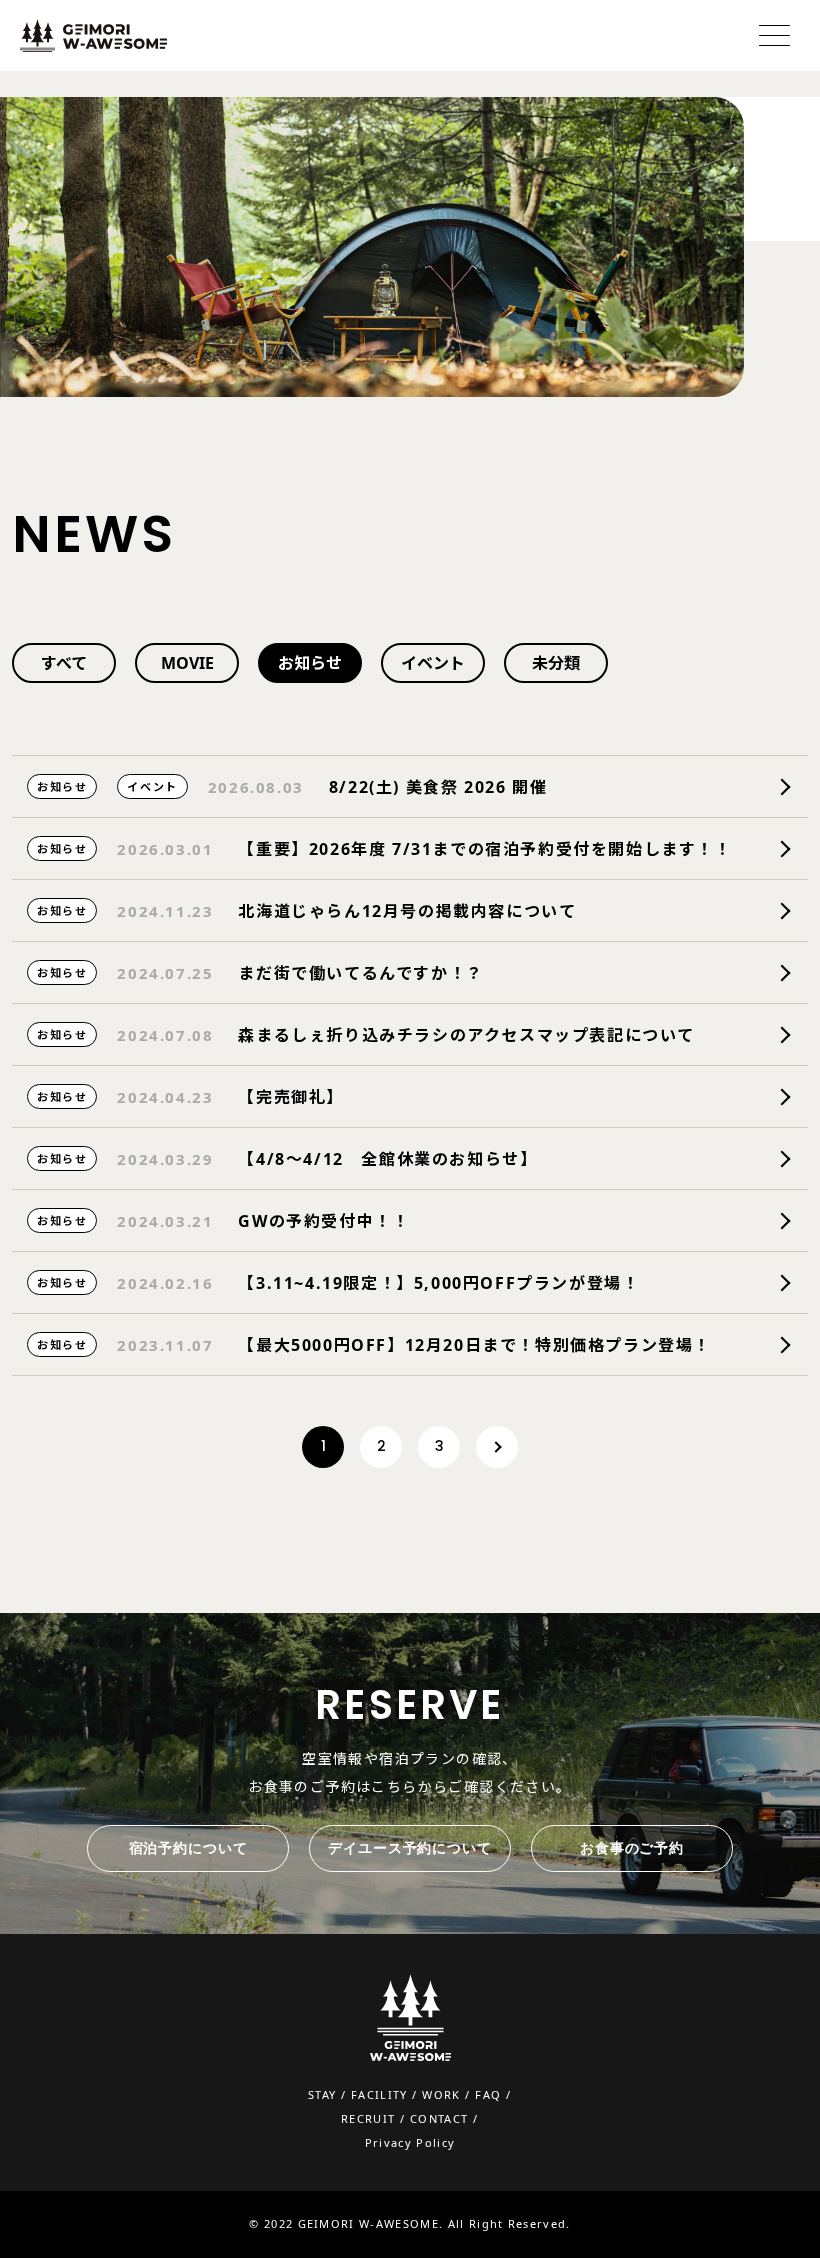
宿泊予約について (188, 1848)
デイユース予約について (409, 1848)
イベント (433, 663)
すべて (64, 663)
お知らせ (310, 663)
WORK (441, 2094)
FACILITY (379, 2094)
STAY (322, 2094)
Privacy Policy (410, 2142)
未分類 (556, 663)
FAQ (488, 2094)
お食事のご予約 (632, 1848)
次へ (497, 1447)
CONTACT (439, 2118)
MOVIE (187, 663)
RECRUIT (368, 2118)
